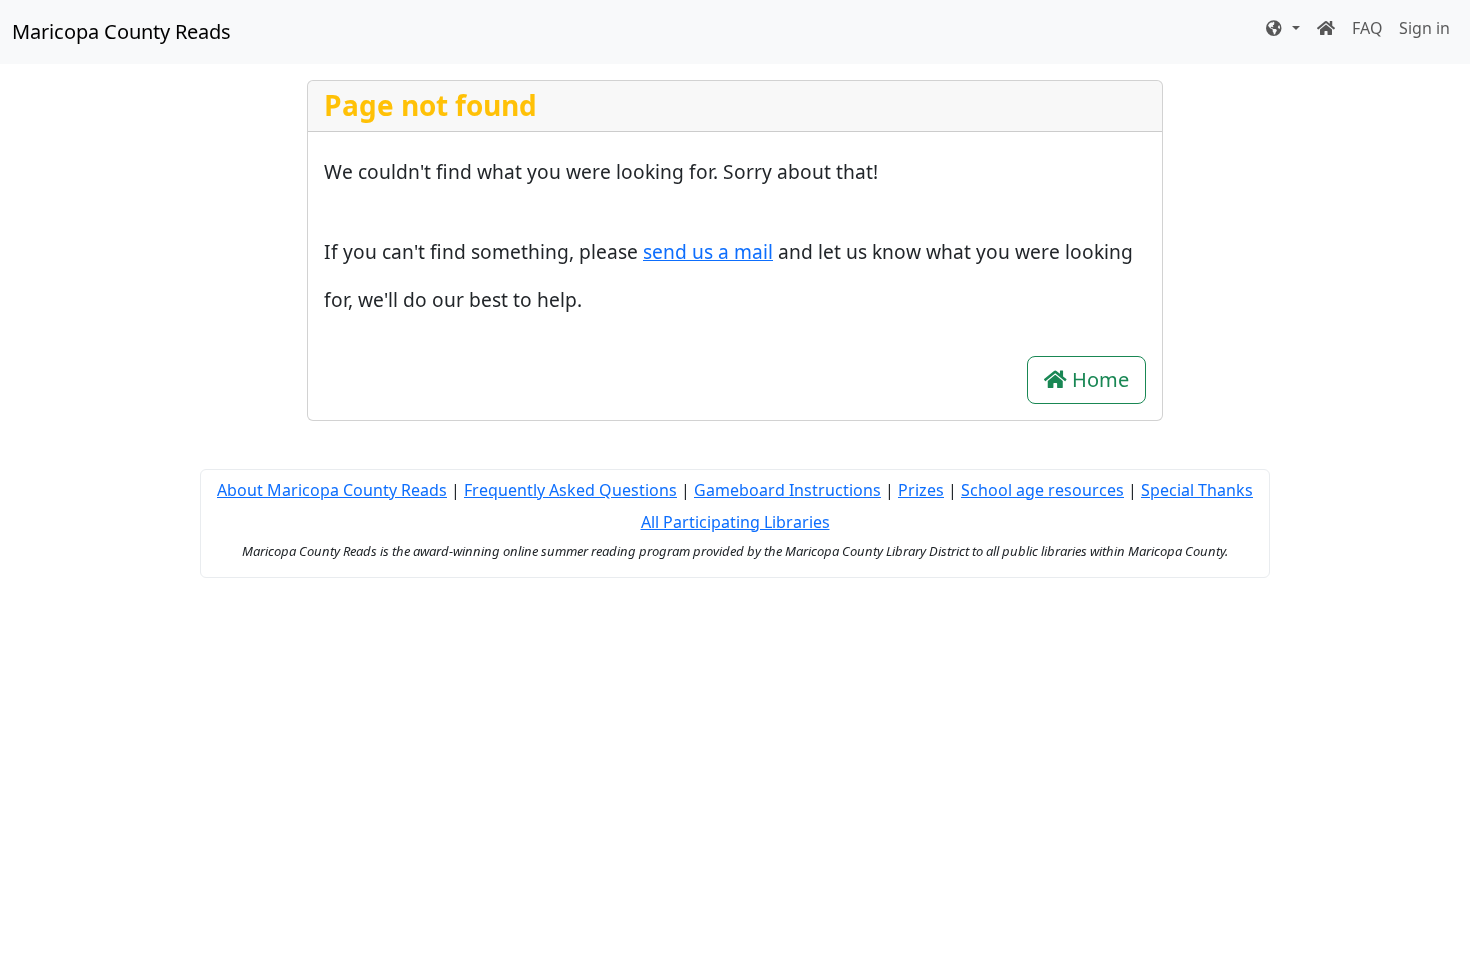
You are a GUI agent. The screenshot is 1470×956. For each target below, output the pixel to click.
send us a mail (708, 251)
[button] (1282, 28)
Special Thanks (1197, 490)
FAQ (1367, 28)
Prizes (921, 490)
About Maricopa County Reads (332, 490)
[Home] (1326, 28)
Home (1098, 379)
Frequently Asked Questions (570, 490)
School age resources (1042, 490)
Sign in (1424, 28)
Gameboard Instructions (787, 490)
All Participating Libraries (735, 522)
